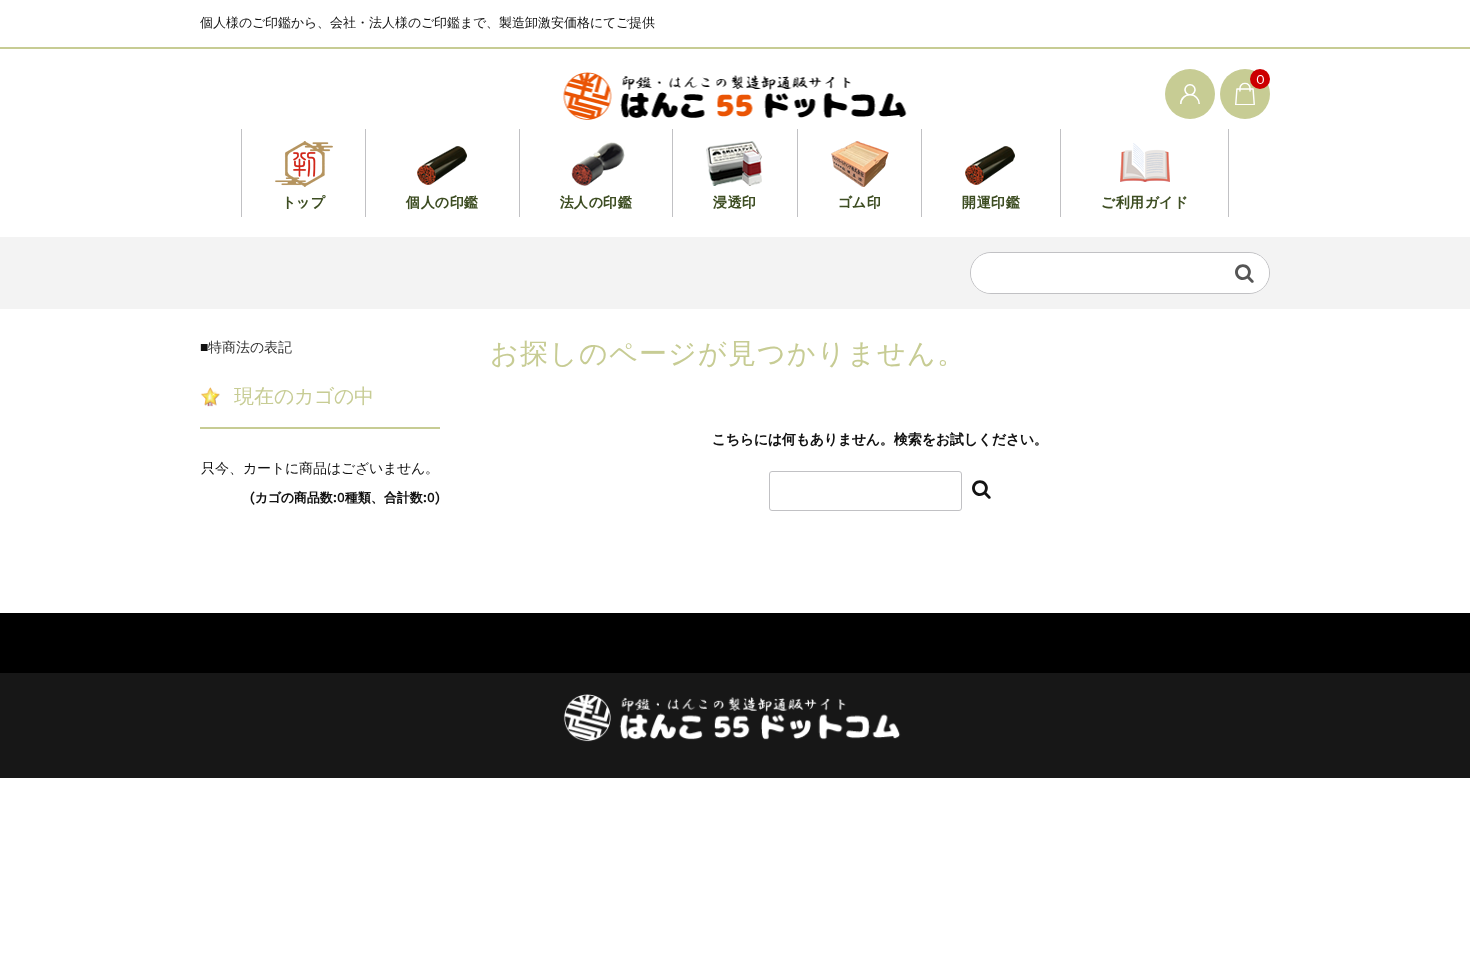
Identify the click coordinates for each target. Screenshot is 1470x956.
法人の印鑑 (596, 202)
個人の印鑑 (442, 202)
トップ (304, 202)
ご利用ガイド (1144, 202)
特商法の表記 (250, 347)
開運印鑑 (991, 202)
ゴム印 (860, 202)
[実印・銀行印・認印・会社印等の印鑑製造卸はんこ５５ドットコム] (735, 93)
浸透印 (735, 202)
